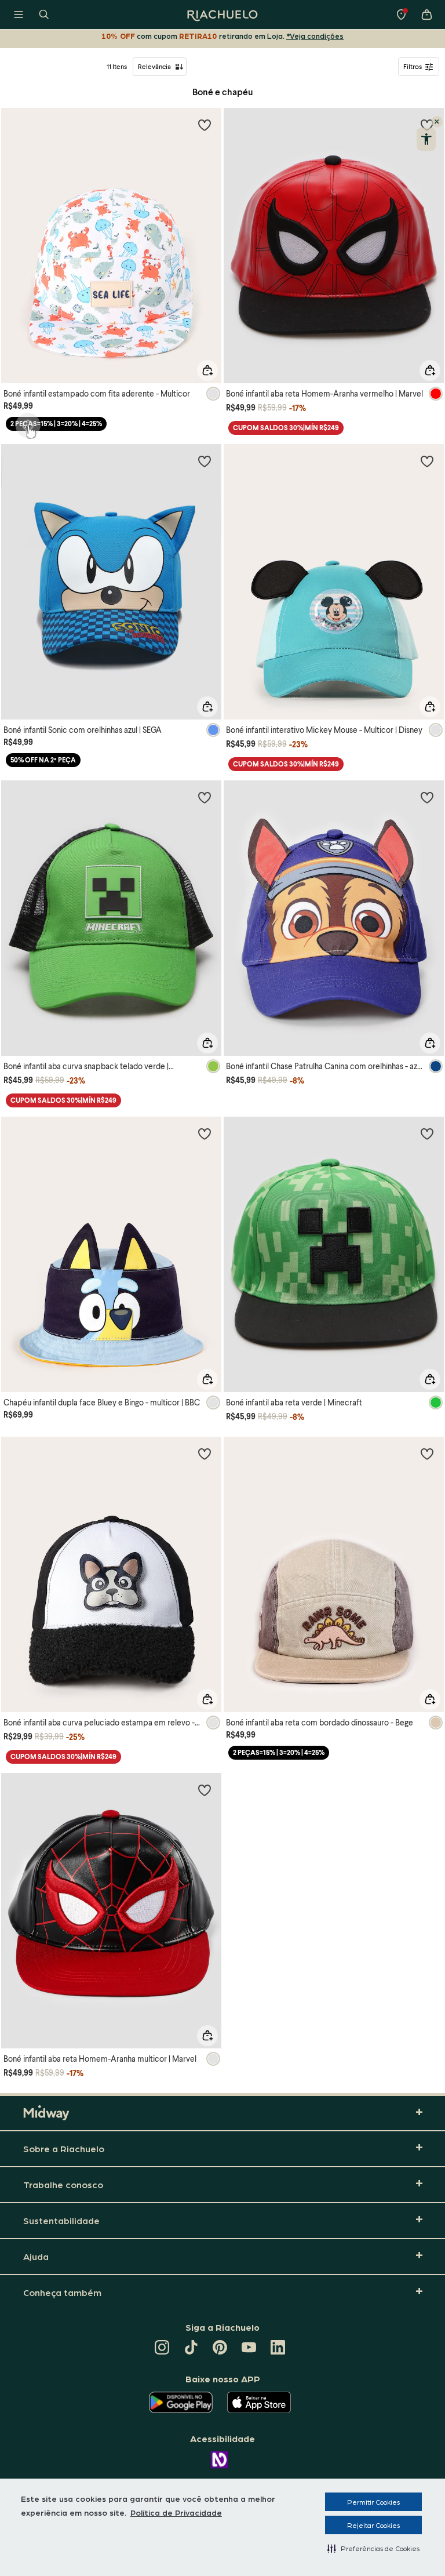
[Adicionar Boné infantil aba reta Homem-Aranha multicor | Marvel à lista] (205, 1790)
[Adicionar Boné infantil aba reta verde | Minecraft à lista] (427, 1133)
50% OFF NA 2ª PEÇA (43, 760)
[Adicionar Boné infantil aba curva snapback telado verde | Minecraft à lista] (205, 797)
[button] (373, 2548)
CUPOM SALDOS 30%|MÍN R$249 (286, 428)
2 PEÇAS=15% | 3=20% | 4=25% (56, 424)
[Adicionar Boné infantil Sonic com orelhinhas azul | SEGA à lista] (205, 461)
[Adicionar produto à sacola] (207, 370)
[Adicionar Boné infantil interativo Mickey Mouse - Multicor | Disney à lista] (427, 461)
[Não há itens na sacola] (426, 14)
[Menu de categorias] (19, 14)
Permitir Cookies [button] (373, 2502)
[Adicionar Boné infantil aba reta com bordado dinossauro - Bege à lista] (427, 1454)
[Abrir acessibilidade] (426, 139)
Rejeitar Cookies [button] (373, 2525)
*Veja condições (315, 36)
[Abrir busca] (44, 14)
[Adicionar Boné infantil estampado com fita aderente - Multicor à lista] (205, 125)
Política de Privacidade (176, 2512)
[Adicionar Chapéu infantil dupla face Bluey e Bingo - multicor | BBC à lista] (205, 1133)
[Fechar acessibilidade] (437, 122)
